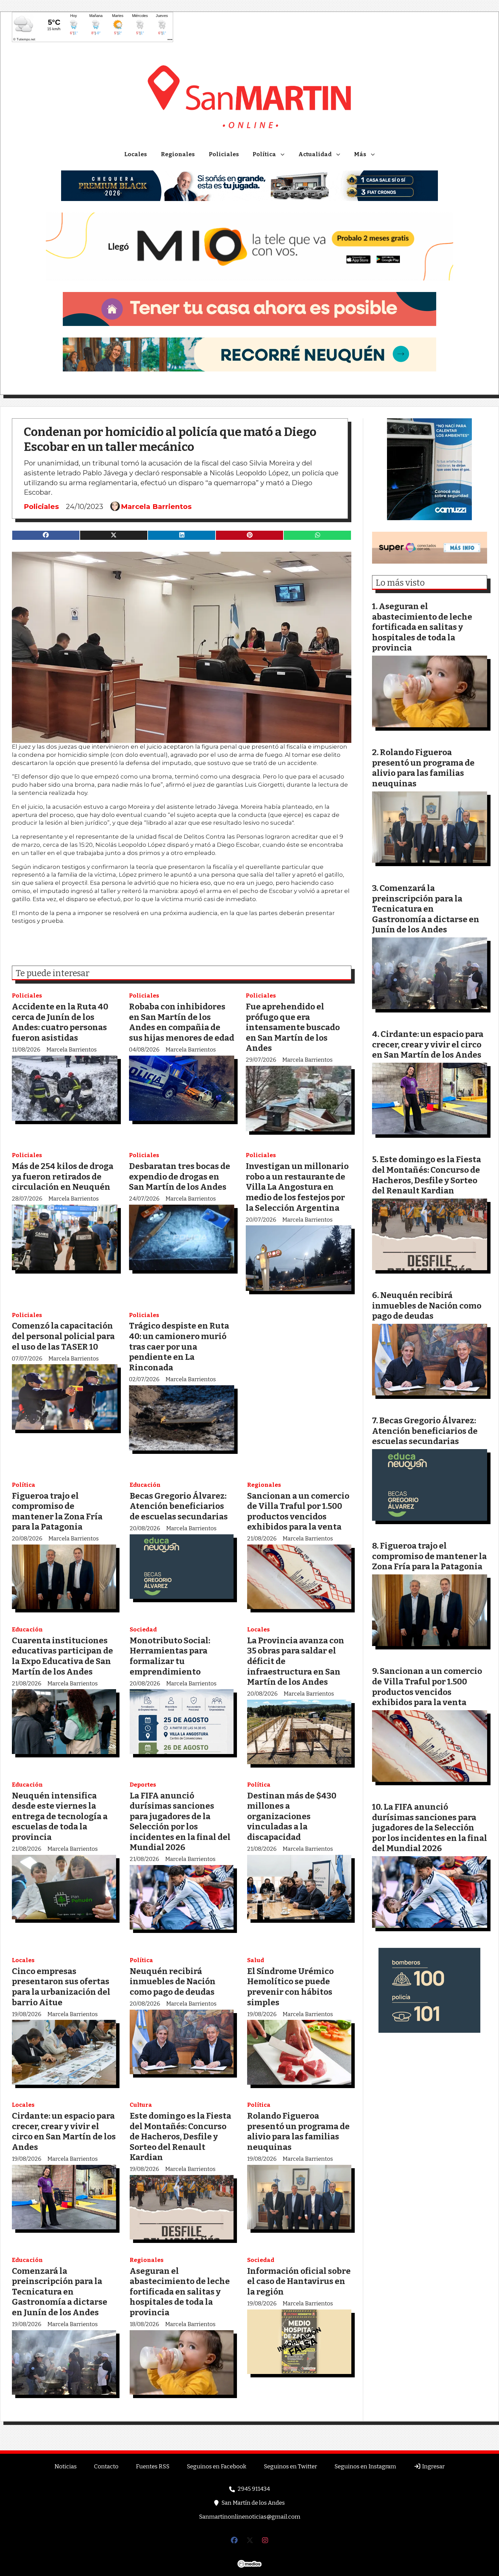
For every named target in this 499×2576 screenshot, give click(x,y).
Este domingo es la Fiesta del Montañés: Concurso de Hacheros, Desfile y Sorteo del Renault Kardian (180, 2136)
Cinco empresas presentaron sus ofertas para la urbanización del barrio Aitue (61, 1987)
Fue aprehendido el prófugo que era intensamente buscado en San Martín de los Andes (293, 1027)
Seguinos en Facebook (217, 2467)
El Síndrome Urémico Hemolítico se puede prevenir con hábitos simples (290, 1987)
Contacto (106, 2467)
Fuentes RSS (153, 2467)
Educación (145, 1485)
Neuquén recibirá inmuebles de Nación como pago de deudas (173, 1981)
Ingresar (433, 2467)
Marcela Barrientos (156, 507)
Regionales (178, 154)
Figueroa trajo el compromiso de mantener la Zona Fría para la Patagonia (57, 1511)
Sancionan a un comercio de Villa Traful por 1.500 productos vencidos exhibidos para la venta (298, 1511)
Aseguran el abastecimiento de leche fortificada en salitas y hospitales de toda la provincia (180, 2292)
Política (264, 154)
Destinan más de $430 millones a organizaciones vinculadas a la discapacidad (292, 1816)
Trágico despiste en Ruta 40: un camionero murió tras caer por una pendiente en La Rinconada (179, 1346)
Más (360, 154)
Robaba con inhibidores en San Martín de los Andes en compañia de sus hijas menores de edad (182, 1022)
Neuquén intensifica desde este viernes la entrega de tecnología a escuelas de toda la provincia (60, 1816)
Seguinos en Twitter (290, 2467)
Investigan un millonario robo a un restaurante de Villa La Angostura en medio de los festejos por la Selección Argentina (297, 1187)
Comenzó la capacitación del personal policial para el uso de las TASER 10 (63, 1336)
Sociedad (143, 1630)
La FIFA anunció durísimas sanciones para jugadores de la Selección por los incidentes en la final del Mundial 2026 (180, 1822)
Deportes (143, 1785)
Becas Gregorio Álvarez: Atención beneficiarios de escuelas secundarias (179, 1506)
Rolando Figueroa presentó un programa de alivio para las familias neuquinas (298, 2131)
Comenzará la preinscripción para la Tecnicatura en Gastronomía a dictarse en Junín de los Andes (60, 2292)
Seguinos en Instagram (365, 2467)
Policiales (224, 154)
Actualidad (315, 154)
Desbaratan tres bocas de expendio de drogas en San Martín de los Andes (180, 1176)
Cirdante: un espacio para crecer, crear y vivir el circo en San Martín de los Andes (64, 2131)
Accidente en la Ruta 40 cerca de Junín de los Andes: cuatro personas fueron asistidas (60, 1022)
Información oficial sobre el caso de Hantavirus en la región (299, 2281)
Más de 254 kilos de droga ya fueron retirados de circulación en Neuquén (63, 1176)
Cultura (141, 2105)
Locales (136, 154)
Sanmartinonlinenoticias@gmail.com (250, 2517)
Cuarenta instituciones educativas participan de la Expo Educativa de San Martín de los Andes (62, 1656)
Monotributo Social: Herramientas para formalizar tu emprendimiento (170, 1656)
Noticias (66, 2467)
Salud (256, 1960)
